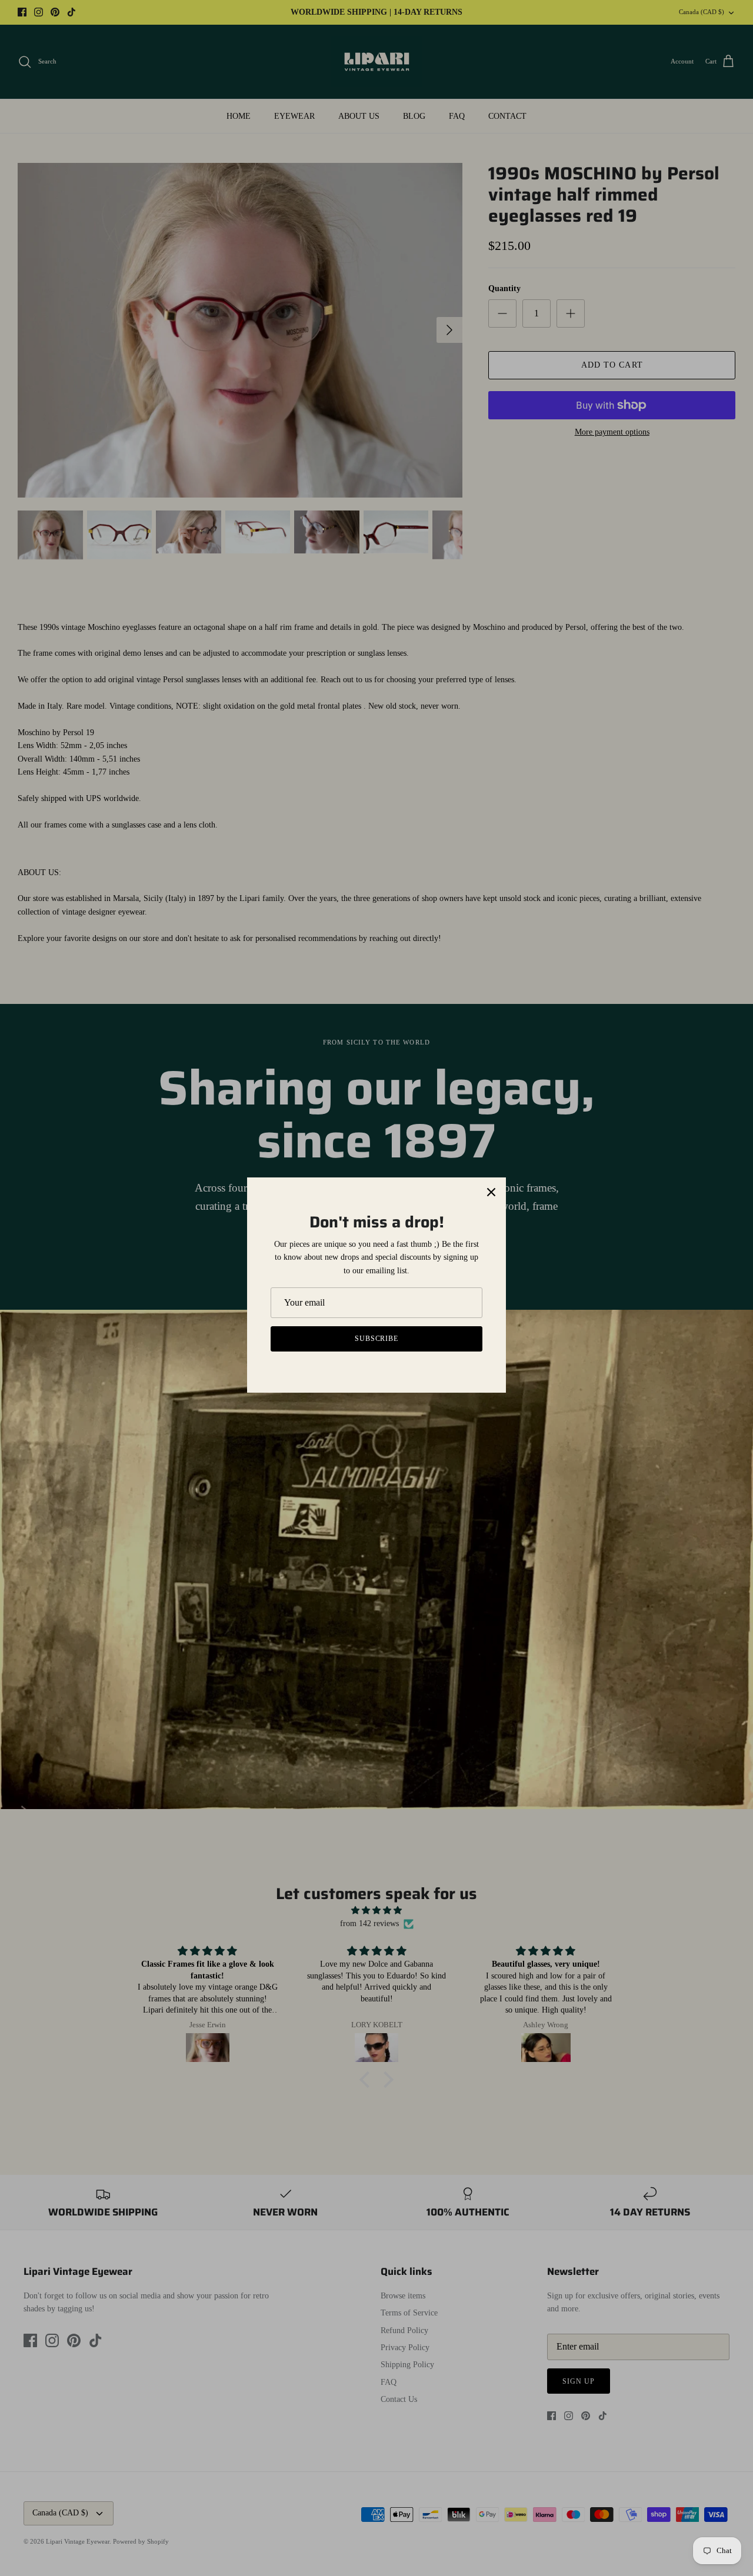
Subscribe (377, 1339)
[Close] (491, 1192)
